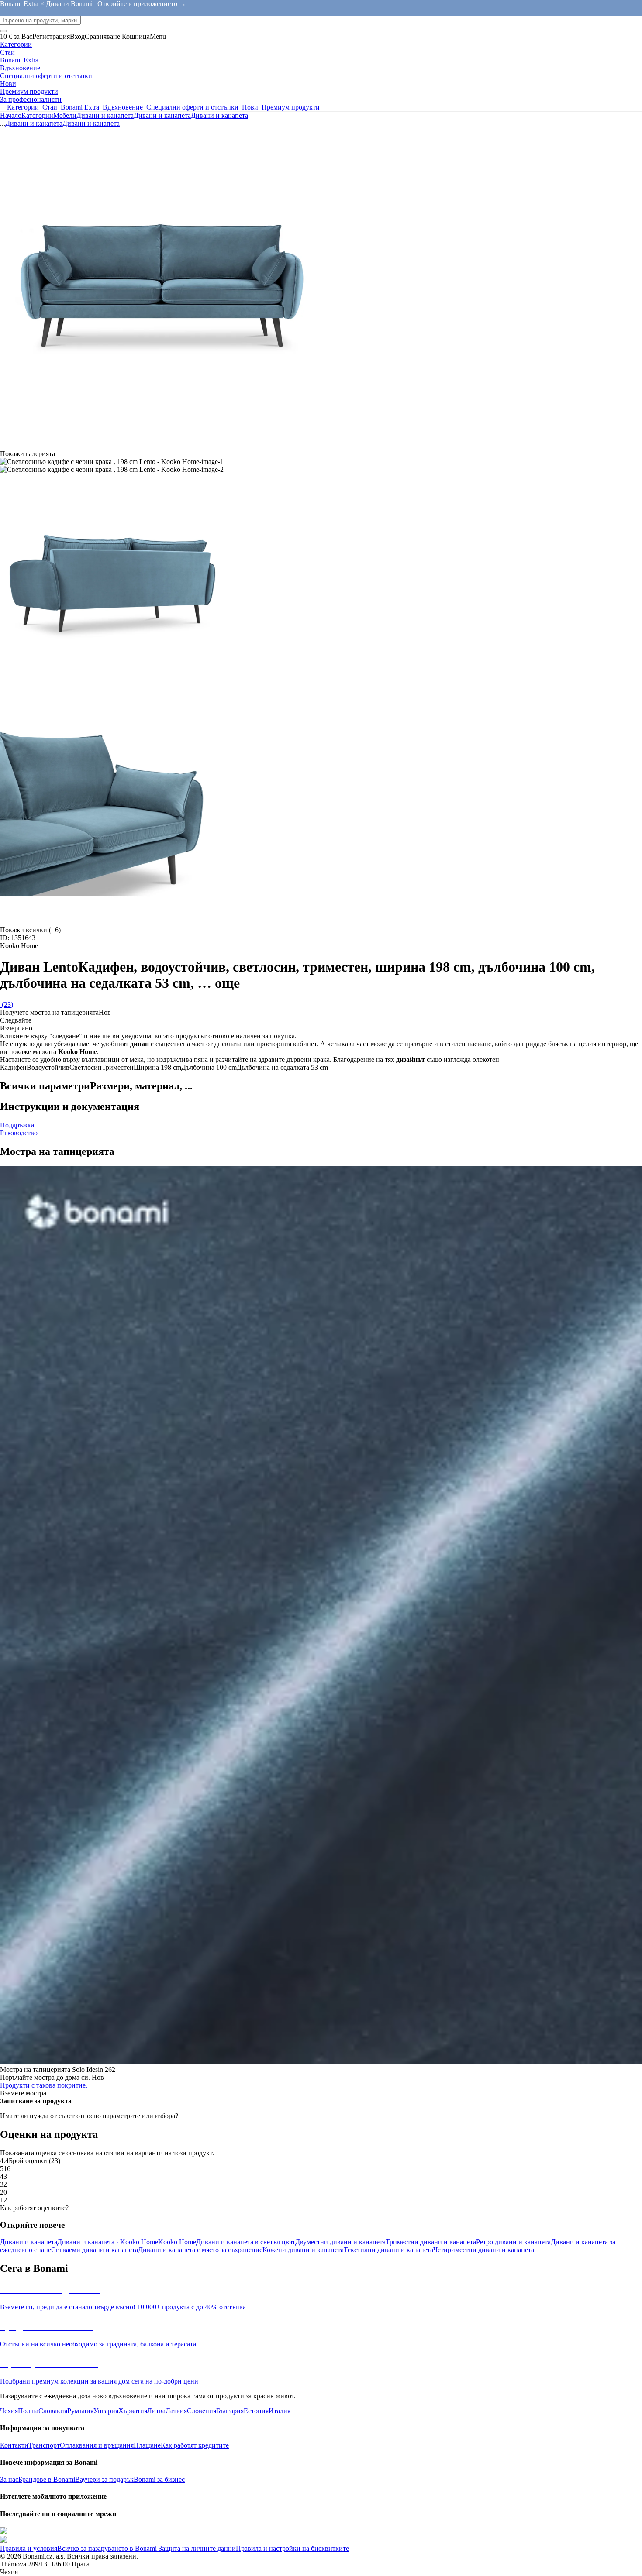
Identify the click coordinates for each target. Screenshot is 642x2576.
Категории (37, 115)
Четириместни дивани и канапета (484, 2250)
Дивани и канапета (105, 115)
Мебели (65, 115)
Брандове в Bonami (47, 2479)
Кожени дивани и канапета (303, 2250)
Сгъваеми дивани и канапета (95, 2250)
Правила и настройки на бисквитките (292, 2548)
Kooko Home (177, 2242)
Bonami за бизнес (159, 2479)
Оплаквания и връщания (97, 2445)
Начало (11, 115)
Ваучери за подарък (104, 2479)
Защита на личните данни (196, 2548)
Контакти (14, 2445)
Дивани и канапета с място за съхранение (200, 2250)
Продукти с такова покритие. (44, 2085)
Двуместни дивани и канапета (340, 2242)
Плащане (147, 2445)
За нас (9, 2479)
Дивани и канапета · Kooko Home (108, 2242)
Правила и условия (29, 2548)
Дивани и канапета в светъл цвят (246, 2242)
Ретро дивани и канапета (513, 2242)
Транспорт (44, 2445)
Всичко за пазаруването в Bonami (107, 2548)
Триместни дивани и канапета (431, 2242)
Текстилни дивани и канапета (388, 2250)
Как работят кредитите (195, 2445)
